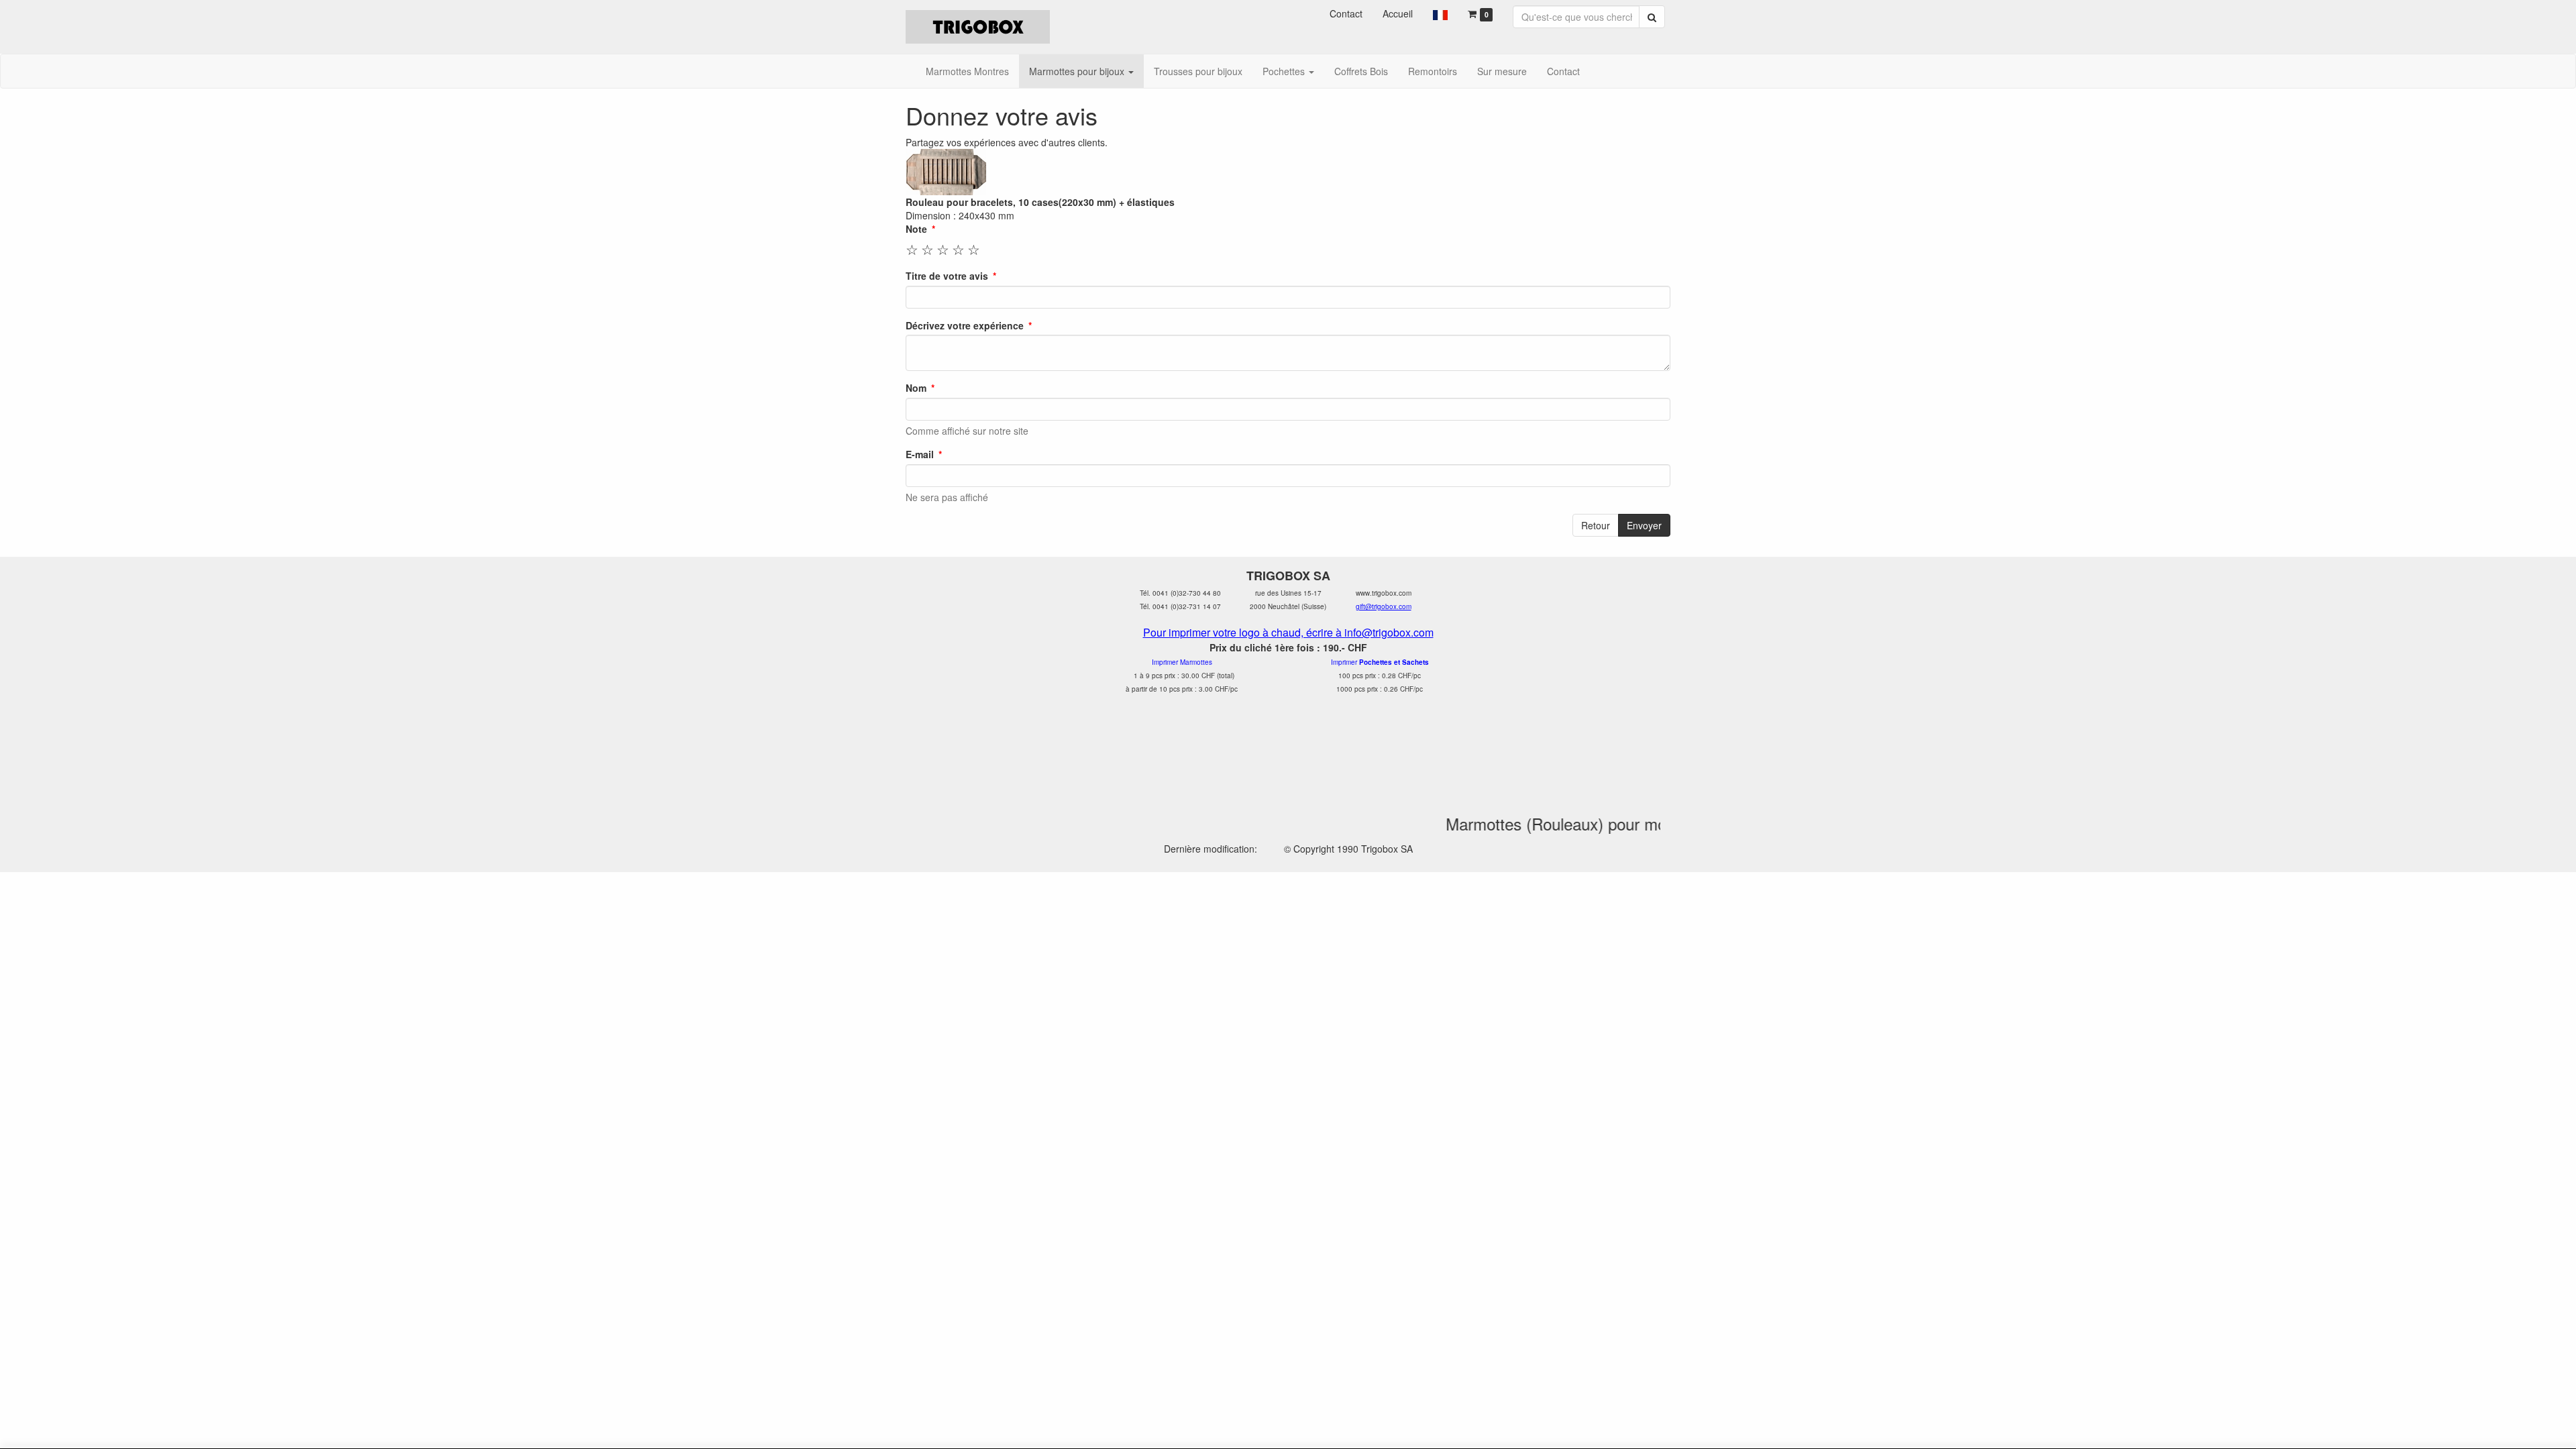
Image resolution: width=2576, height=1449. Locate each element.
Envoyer (1644, 525)
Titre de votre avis (947, 276)
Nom (916, 388)
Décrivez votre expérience (965, 325)
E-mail (920, 454)
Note (916, 229)
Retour (1596, 525)
